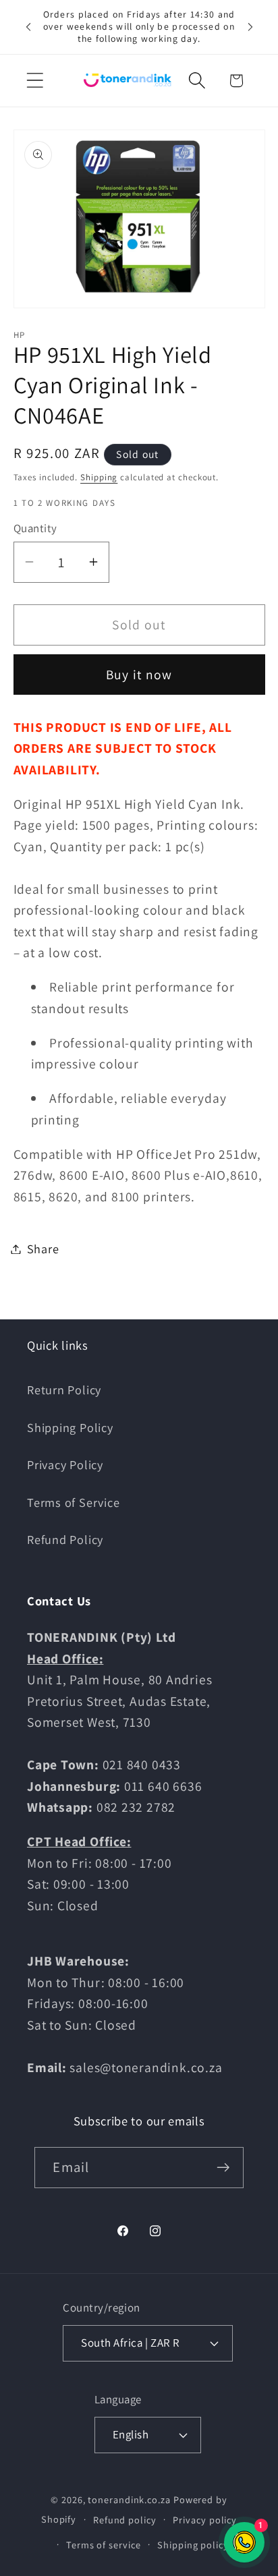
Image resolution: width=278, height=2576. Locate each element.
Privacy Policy (65, 1464)
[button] (35, 81)
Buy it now (139, 675)
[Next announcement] (250, 27)
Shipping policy (193, 2545)
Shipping (99, 477)
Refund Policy (65, 1539)
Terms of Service (73, 1502)
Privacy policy (205, 2520)
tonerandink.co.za (129, 2499)
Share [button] (43, 1249)
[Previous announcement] (28, 27)
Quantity (35, 528)
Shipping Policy (70, 1427)
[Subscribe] (224, 2168)
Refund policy (125, 2520)
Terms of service (104, 2545)
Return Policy (64, 1390)
